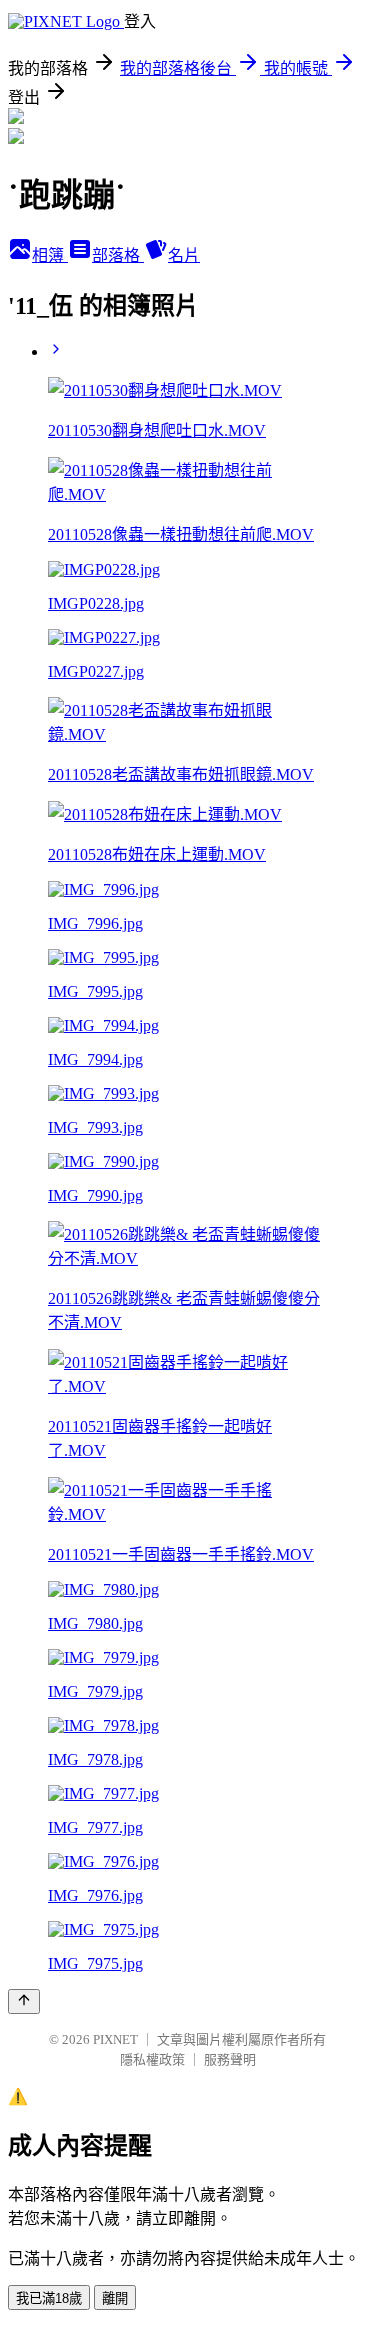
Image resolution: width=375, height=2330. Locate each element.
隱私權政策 (152, 2059)
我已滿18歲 (49, 2298)
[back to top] (24, 2001)
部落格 (118, 255)
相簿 (50, 255)
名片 (184, 255)
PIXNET (115, 2039)
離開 (115, 2298)
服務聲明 (230, 2059)
